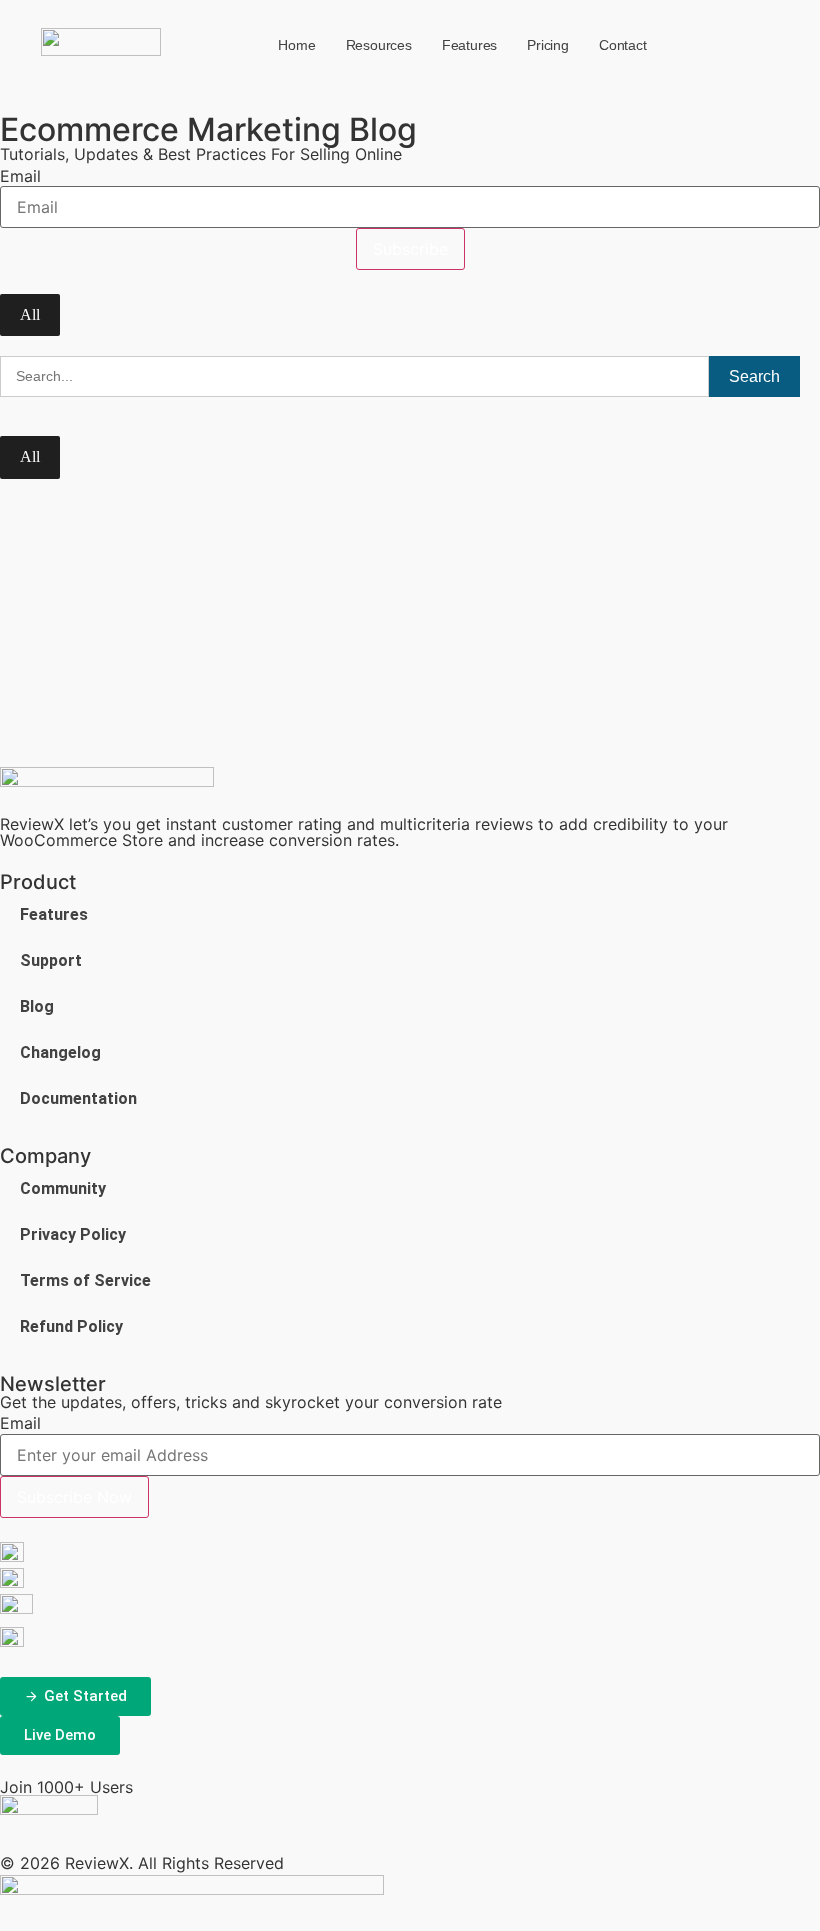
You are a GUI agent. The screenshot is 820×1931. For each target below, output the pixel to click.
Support (51, 960)
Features (469, 45)
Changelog (60, 1052)
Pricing (548, 45)
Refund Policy (71, 1326)
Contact (623, 45)
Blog (37, 1006)
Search (754, 376)
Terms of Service (85, 1280)
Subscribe (410, 249)
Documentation (78, 1098)
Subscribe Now (74, 1497)
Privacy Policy (73, 1234)
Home (296, 45)
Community (63, 1188)
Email (20, 176)
